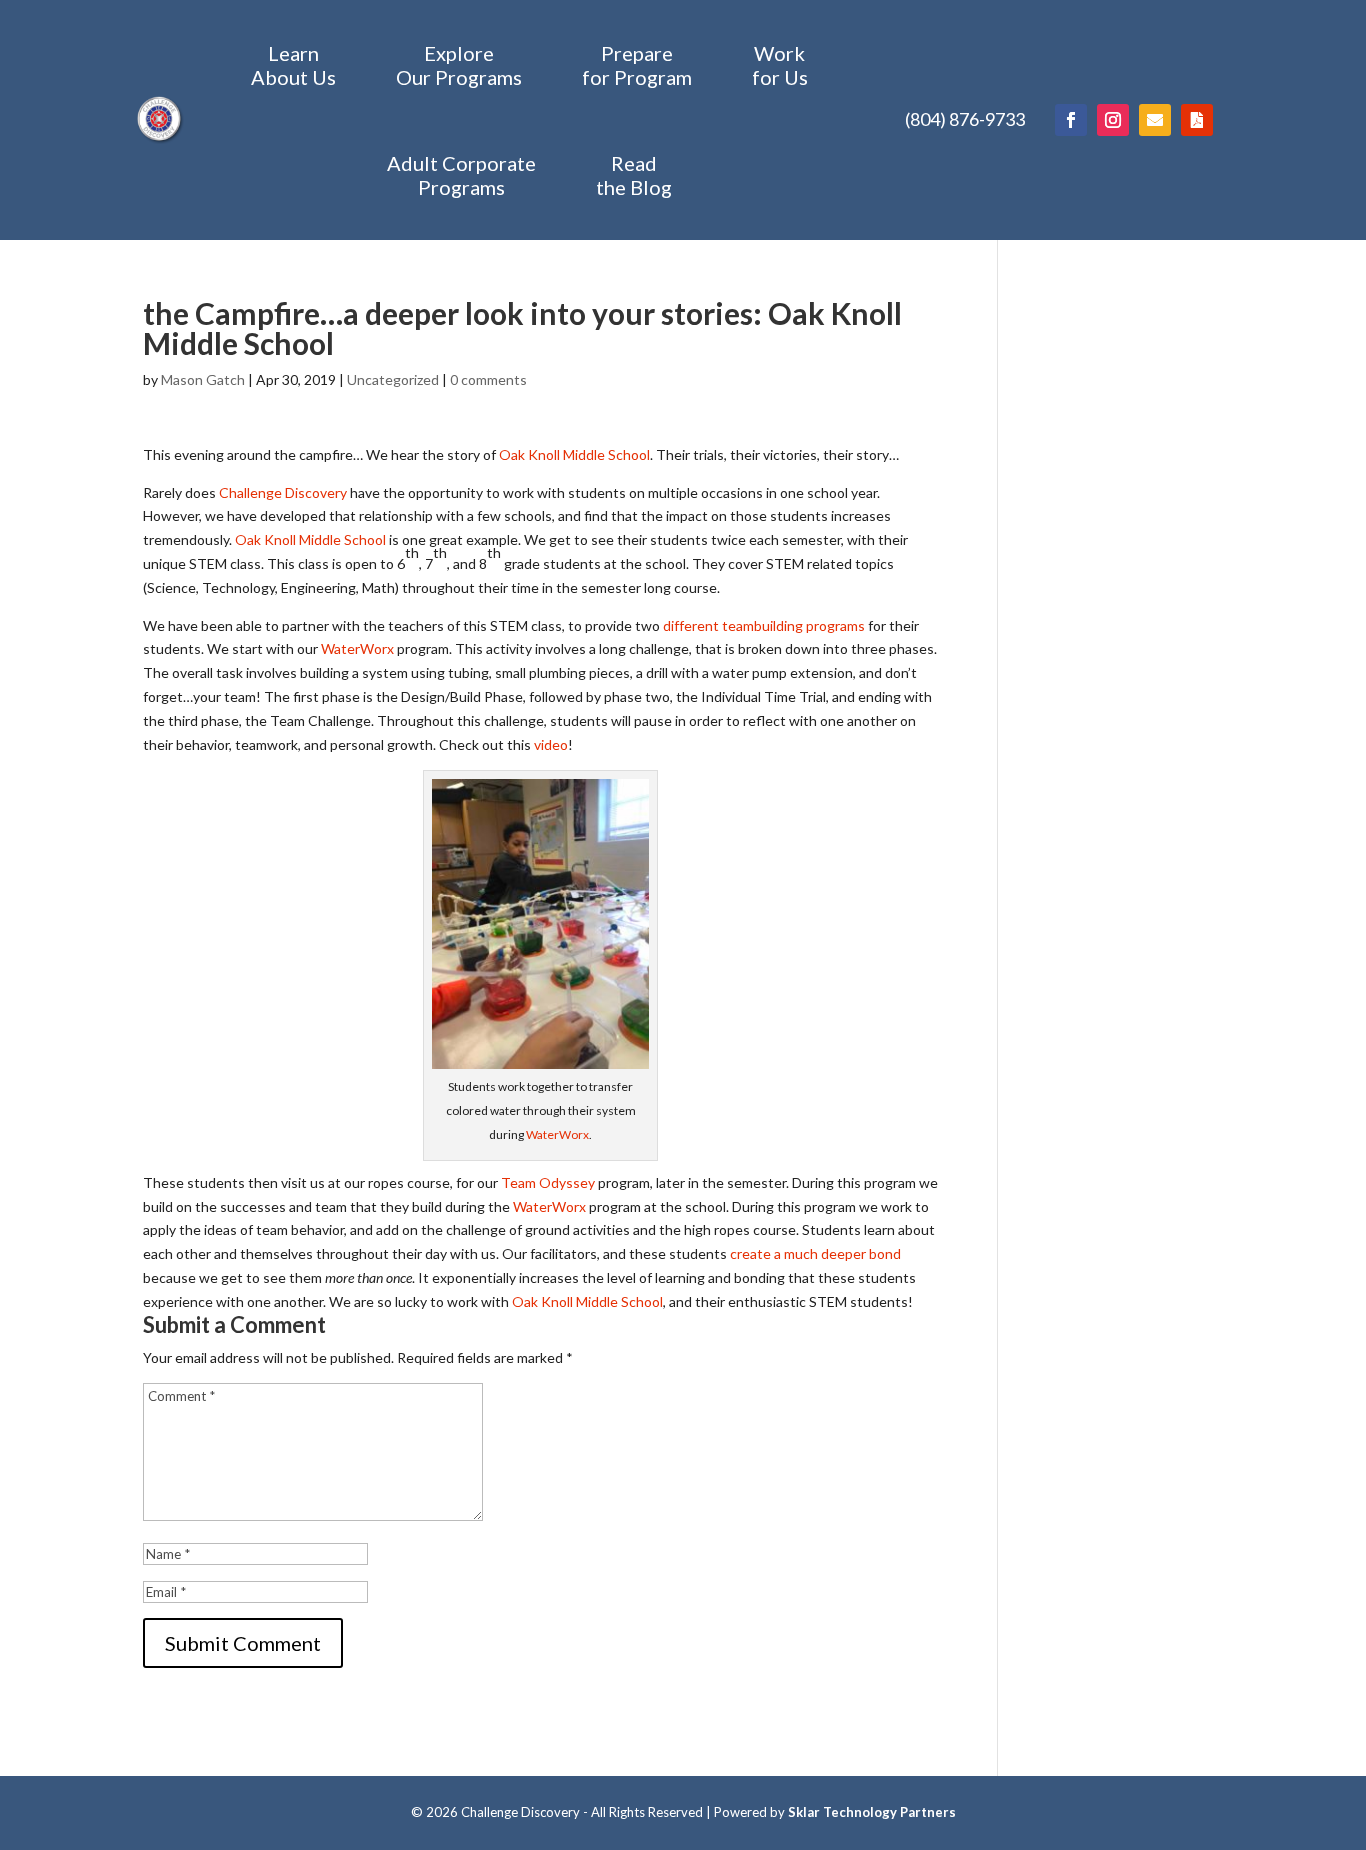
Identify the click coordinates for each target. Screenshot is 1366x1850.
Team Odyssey (548, 1182)
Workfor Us (780, 65)
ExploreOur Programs (459, 65)
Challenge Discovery (283, 492)
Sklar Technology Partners (872, 1812)
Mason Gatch (203, 379)
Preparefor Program (637, 65)
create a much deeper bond (815, 1253)
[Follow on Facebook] (1071, 120)
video (551, 744)
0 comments (488, 379)
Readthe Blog (634, 175)
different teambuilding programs (764, 625)
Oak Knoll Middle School (574, 454)
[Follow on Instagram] (1113, 120)
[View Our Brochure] (1197, 120)
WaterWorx (357, 648)
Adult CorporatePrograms (461, 175)
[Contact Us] (1155, 120)
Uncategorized (393, 379)
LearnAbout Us (293, 65)
